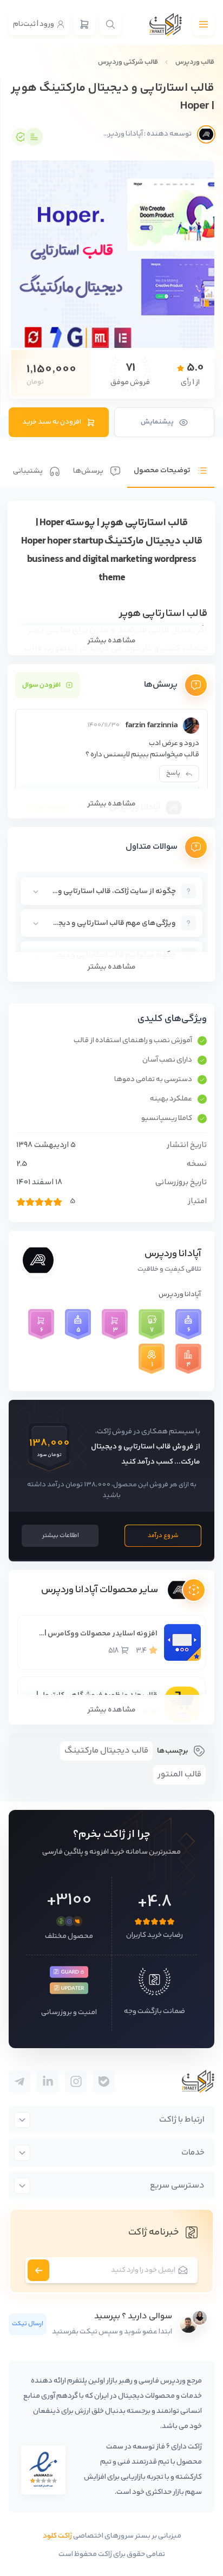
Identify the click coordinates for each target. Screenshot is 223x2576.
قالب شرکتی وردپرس (128, 62)
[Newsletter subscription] (38, 2270)
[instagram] (76, 2082)
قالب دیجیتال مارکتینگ (106, 1751)
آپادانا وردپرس (173, 1254)
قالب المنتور (179, 1775)
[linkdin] (48, 2082)
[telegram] (104, 2082)
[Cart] (84, 24)
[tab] (171, 462)
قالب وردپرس (195, 62)
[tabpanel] (111, 741)
